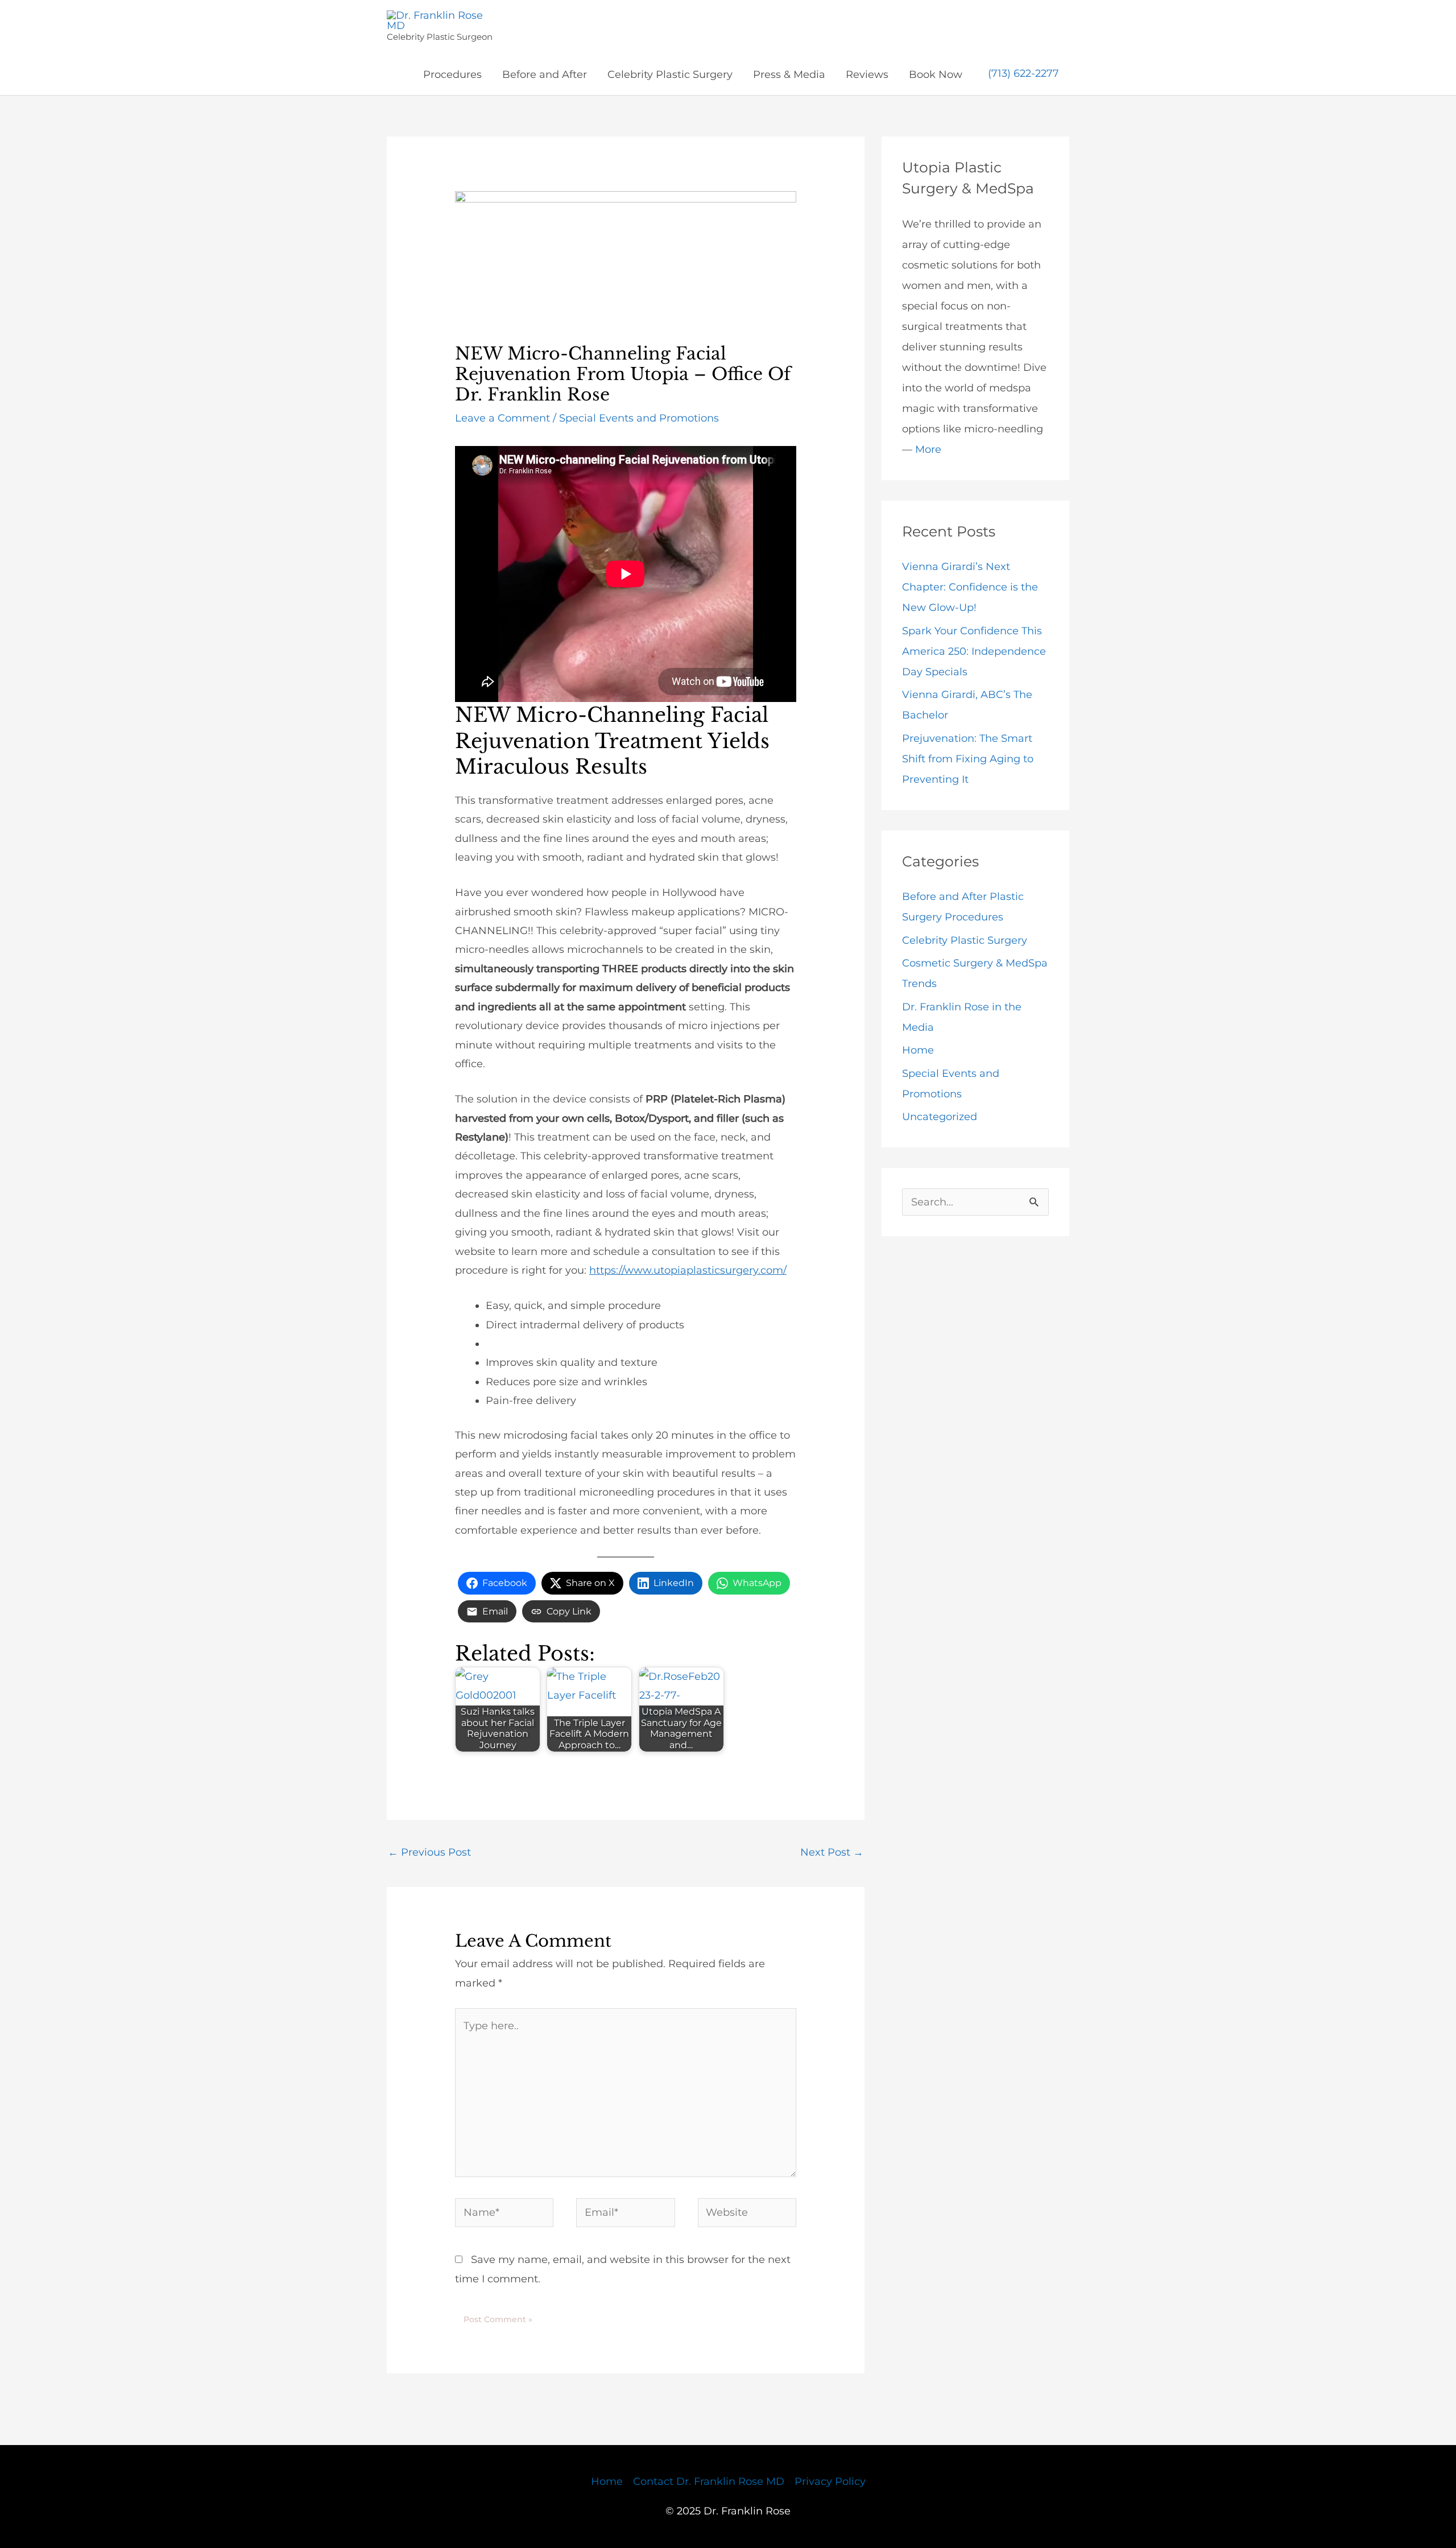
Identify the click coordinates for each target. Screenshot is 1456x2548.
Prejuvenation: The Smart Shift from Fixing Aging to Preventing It (968, 759)
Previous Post (429, 1852)
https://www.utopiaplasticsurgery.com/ (688, 1270)
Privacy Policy (830, 2481)
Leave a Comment (502, 418)
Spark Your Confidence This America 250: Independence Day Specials (974, 651)
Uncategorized (940, 1117)
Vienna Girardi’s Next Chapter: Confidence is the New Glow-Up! (970, 587)
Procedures (452, 75)
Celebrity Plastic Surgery (670, 75)
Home (918, 1050)
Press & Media (789, 75)
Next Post (832, 1852)
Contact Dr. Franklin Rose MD (709, 2481)
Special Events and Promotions (639, 418)
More (928, 449)
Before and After (545, 75)
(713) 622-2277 (1023, 74)
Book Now (936, 75)
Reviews (867, 75)
